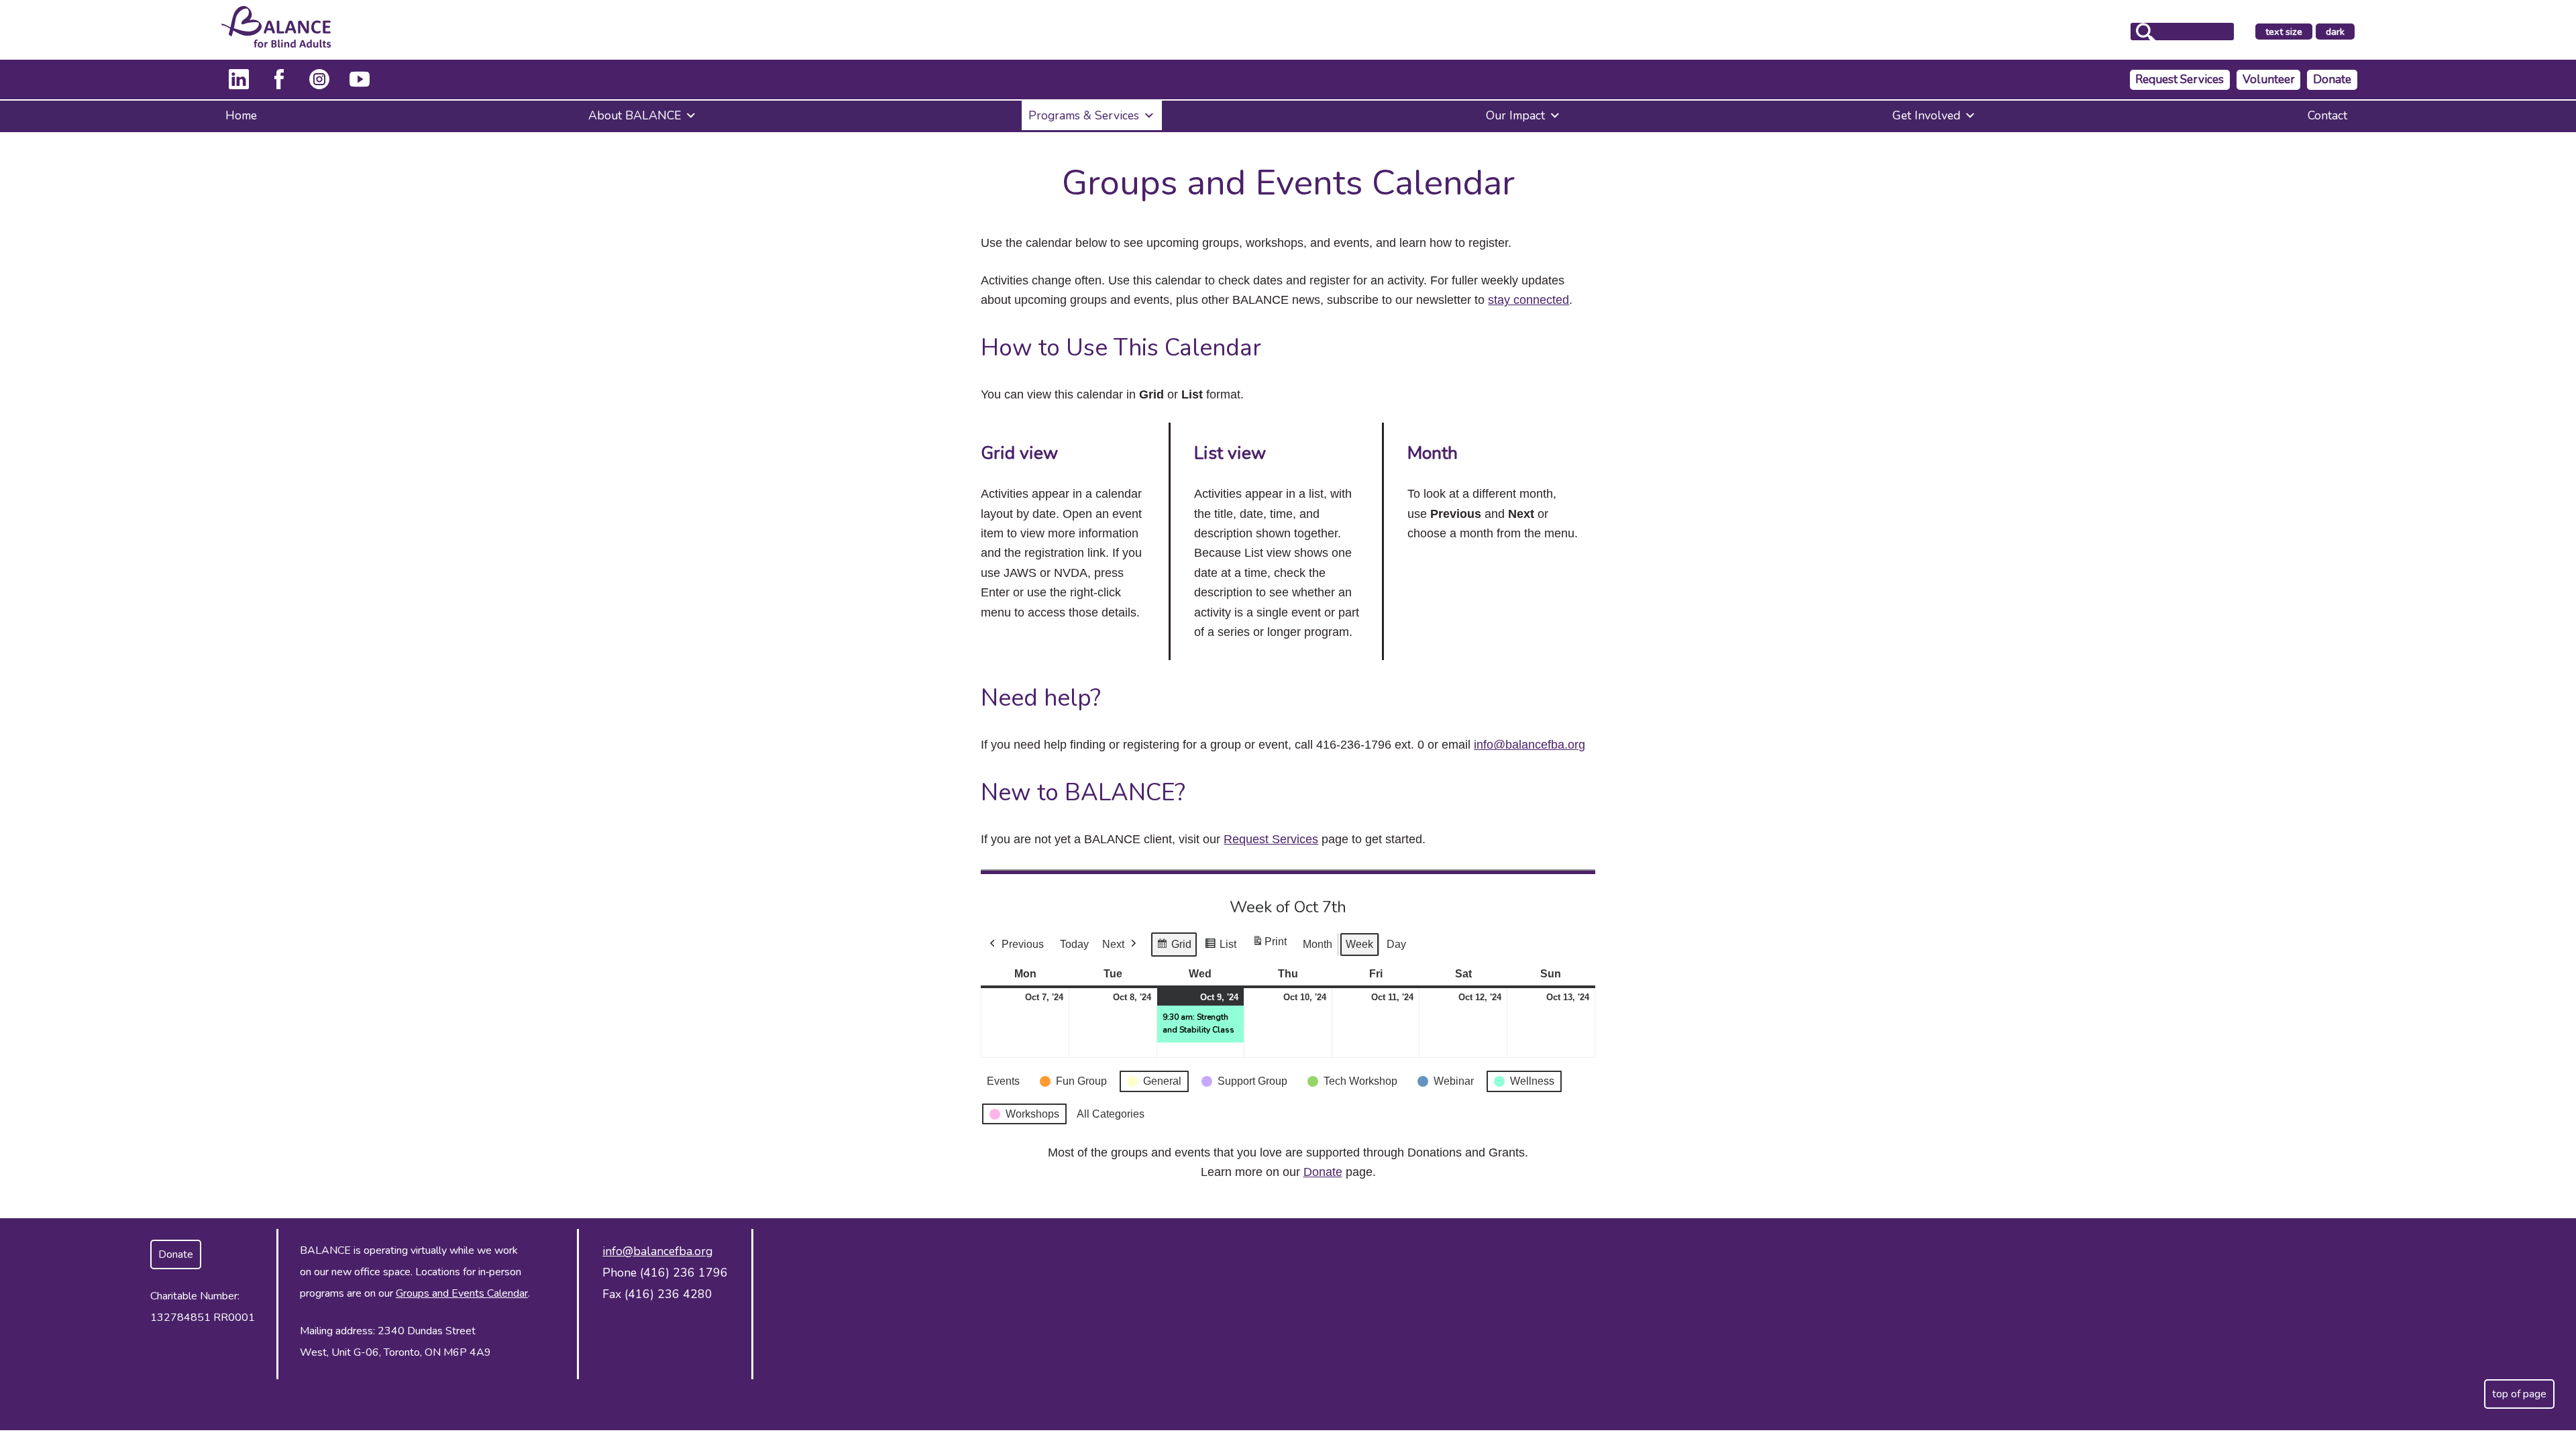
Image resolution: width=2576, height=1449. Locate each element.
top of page (2519, 1394)
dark (2340, 32)
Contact (2327, 115)
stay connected (1528, 300)
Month (1318, 944)
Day (1396, 944)
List (1220, 948)
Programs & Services (1084, 115)
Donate (2332, 79)
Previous (1023, 944)
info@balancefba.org (1529, 745)
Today (1074, 944)
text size (2284, 32)
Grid (1174, 948)
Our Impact (1515, 115)
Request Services (2180, 79)
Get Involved (1926, 115)
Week (1359, 944)
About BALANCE (635, 115)
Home (241, 115)
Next (1113, 944)
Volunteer (2269, 79)
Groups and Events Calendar (462, 1293)
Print (1269, 946)
